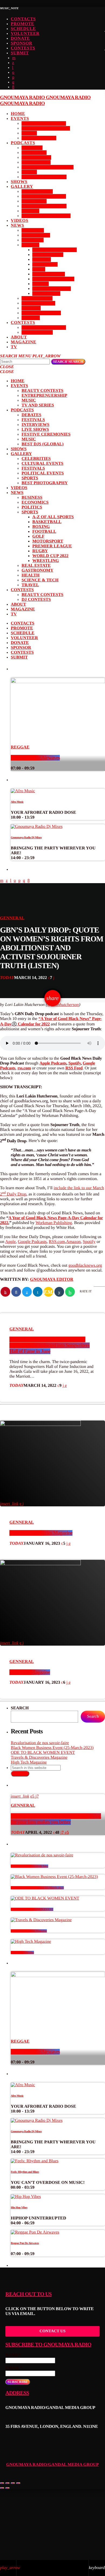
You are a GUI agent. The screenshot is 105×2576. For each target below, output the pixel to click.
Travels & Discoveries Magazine (41, 1533)
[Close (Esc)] (2, 2483)
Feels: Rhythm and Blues (25, 2172)
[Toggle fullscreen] (13, 2483)
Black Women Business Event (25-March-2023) (52, 1748)
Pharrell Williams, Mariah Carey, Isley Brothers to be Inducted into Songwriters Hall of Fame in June (50, 1345)
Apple (10, 1242)
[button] (53, 2448)
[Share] (8, 2483)
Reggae (20, 747)
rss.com (24, 1068)
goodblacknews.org (85, 1265)
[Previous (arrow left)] (2, 2488)
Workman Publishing (54, 1223)
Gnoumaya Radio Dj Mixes (26, 838)
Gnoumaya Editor (52, 1279)
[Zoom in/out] (18, 2483)
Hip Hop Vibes (19, 2208)
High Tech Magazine (30, 1672)
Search (68, 362)
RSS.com (57, 1242)
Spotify (75, 1063)
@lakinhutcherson (63, 1005)
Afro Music (17, 802)
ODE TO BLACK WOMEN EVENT (43, 1753)
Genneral (12, 918)
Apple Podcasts (53, 1063)
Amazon (73, 1242)
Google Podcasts (32, 1242)
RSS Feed (74, 1068)
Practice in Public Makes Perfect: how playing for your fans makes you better (56, 1819)
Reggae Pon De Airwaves (35, 758)
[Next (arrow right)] (8, 2488)
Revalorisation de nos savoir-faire (40, 1743)
